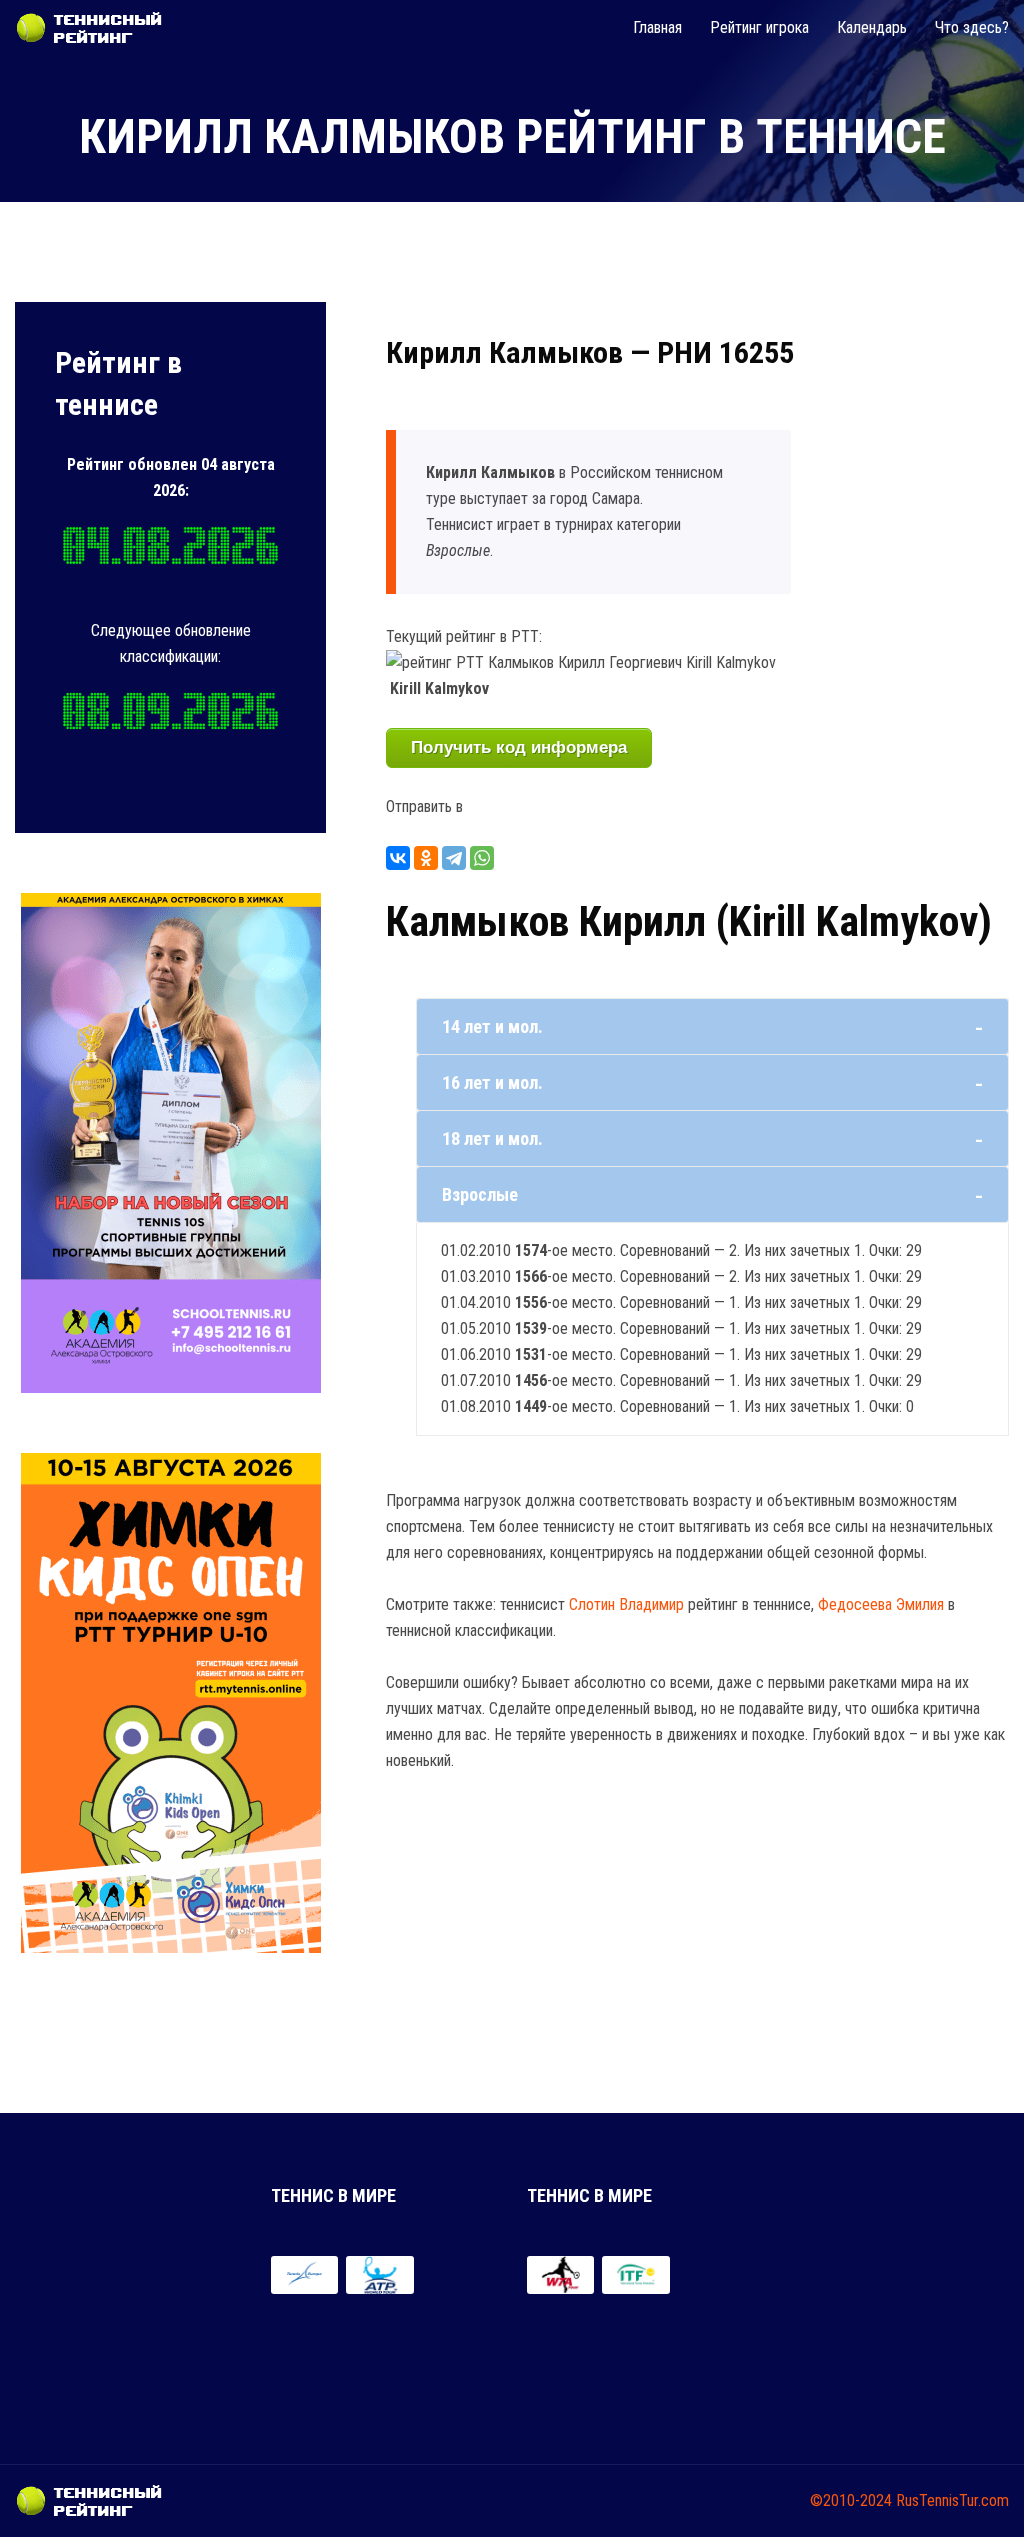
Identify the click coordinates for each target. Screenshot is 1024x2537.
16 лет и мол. (492, 1082)
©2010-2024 (851, 2500)
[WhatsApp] (482, 858)
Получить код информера (519, 747)
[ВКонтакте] (398, 858)
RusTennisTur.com (952, 2500)
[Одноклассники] (426, 858)
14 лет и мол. (492, 1026)
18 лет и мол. (492, 1138)
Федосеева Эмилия (881, 1604)
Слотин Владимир (626, 1604)
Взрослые (480, 1194)
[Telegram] (454, 858)
